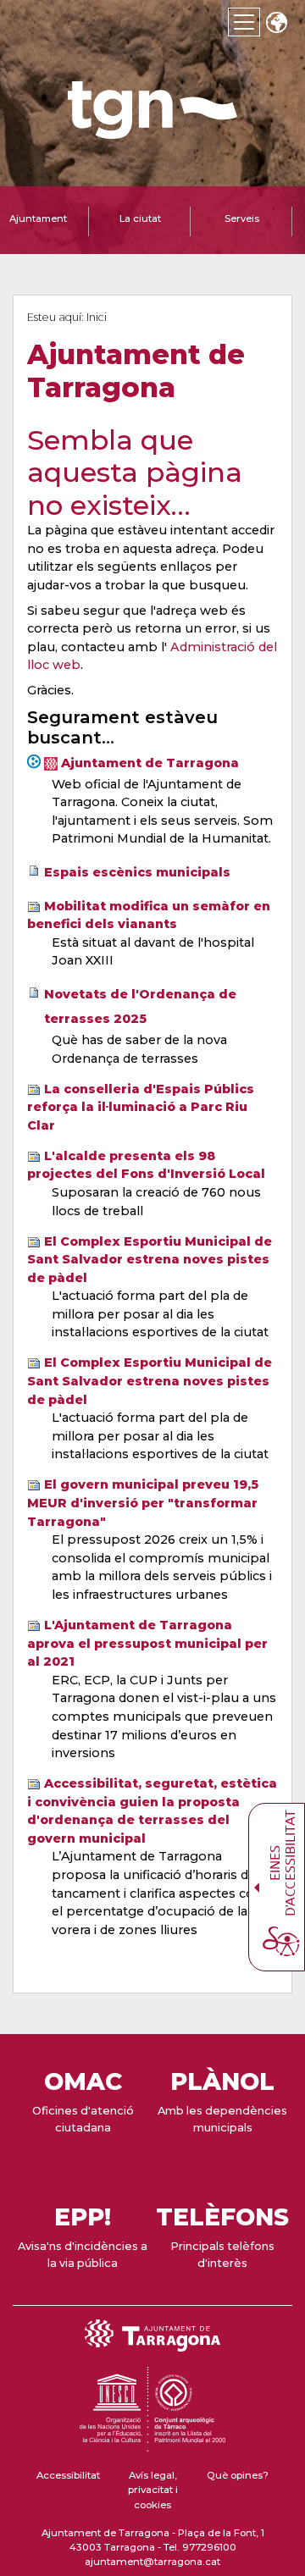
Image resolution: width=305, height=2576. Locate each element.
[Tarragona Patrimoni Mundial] (152, 2444)
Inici (97, 317)
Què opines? (238, 2475)
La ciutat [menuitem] (140, 218)
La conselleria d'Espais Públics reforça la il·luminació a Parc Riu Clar (141, 1107)
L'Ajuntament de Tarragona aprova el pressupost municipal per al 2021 (147, 1643)
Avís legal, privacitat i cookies (153, 2490)
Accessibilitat (68, 2475)
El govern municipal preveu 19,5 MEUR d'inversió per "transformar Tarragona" (143, 1503)
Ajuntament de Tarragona (150, 763)
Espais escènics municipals (137, 872)
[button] (276, 24)
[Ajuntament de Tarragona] (152, 131)
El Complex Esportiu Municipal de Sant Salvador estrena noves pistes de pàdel (150, 1260)
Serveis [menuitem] (242, 218)
